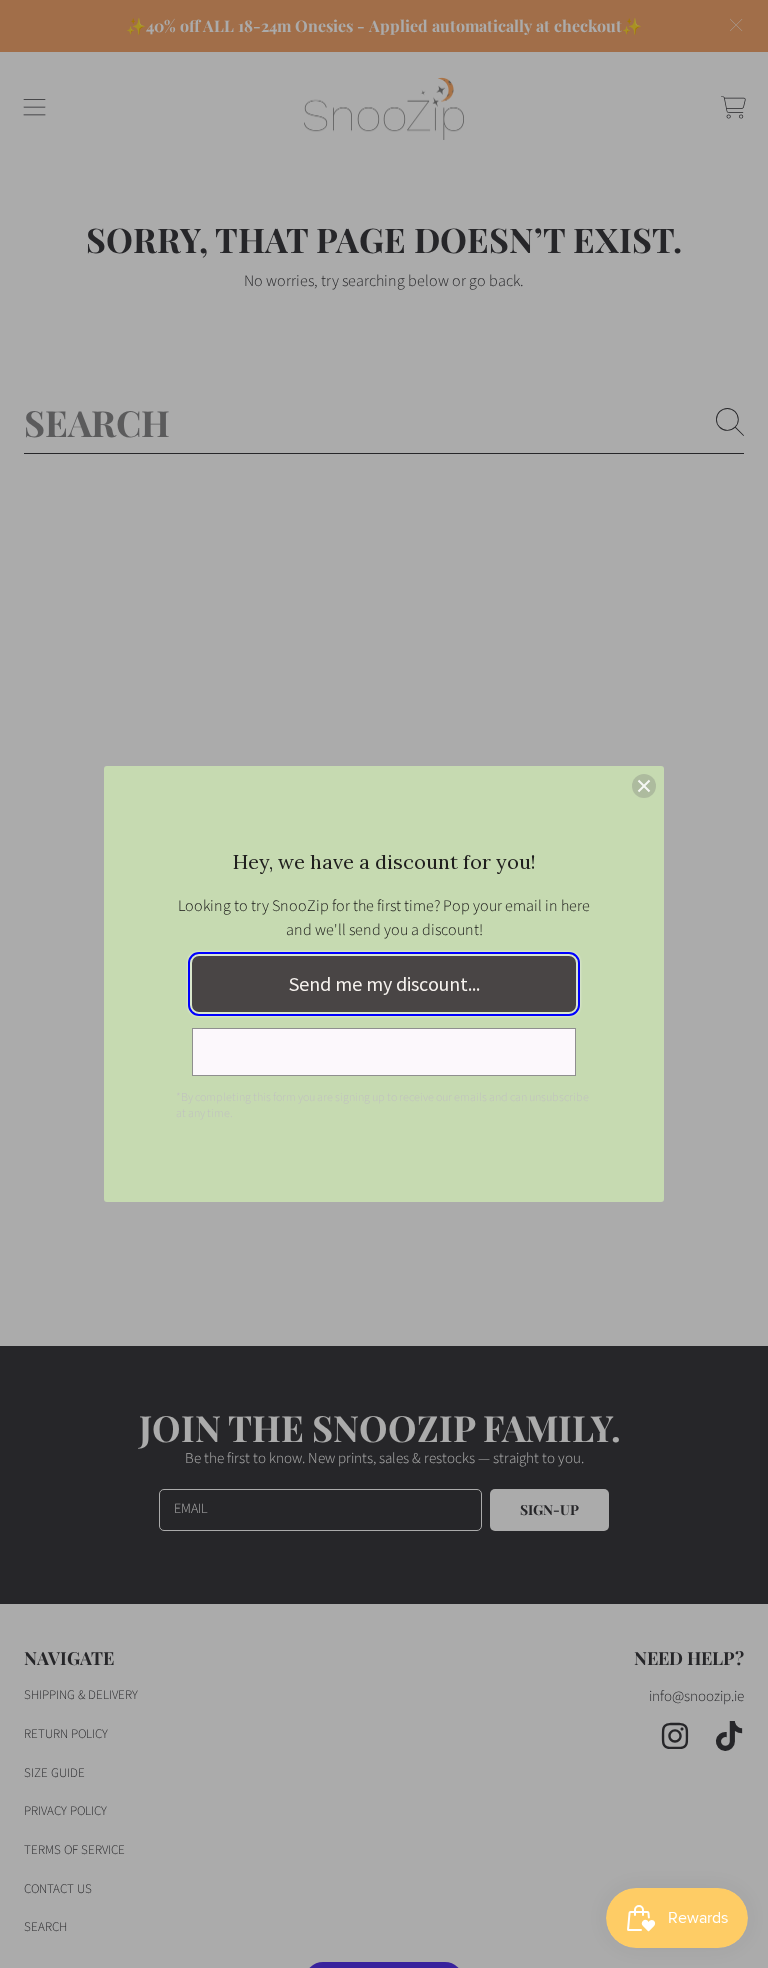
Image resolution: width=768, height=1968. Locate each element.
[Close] (644, 786)
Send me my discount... (384, 983)
